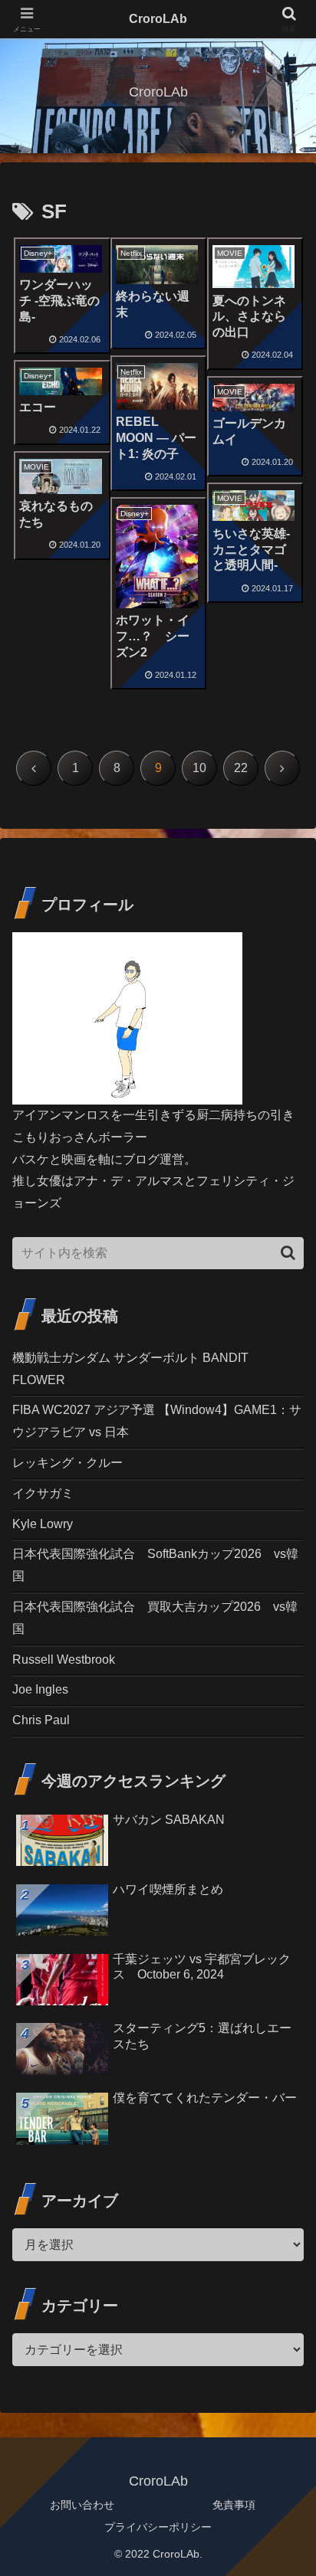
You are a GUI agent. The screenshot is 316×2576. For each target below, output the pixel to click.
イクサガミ (43, 1493)
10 (199, 768)
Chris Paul (41, 1720)
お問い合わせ (82, 2505)
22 (241, 768)
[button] (288, 1253)
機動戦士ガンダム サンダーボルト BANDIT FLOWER (130, 1369)
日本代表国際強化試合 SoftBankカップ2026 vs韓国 (155, 1565)
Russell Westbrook (64, 1660)
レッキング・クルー (67, 1463)
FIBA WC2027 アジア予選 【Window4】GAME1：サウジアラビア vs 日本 (157, 1421)
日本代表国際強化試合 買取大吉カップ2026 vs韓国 (155, 1618)
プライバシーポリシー (158, 2527)
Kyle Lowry (43, 1524)
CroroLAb (158, 19)
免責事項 (234, 2505)
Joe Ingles (40, 1689)
